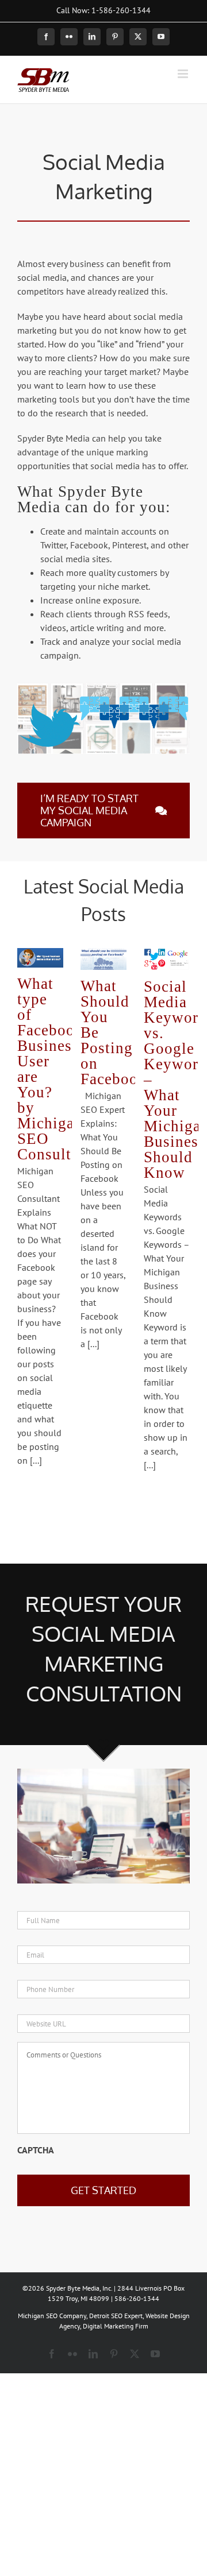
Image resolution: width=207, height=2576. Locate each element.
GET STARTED (103, 2190)
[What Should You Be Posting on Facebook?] (103, 959)
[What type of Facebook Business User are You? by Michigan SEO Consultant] (40, 958)
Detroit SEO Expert (116, 2316)
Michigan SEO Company (52, 2316)
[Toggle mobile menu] (184, 74)
